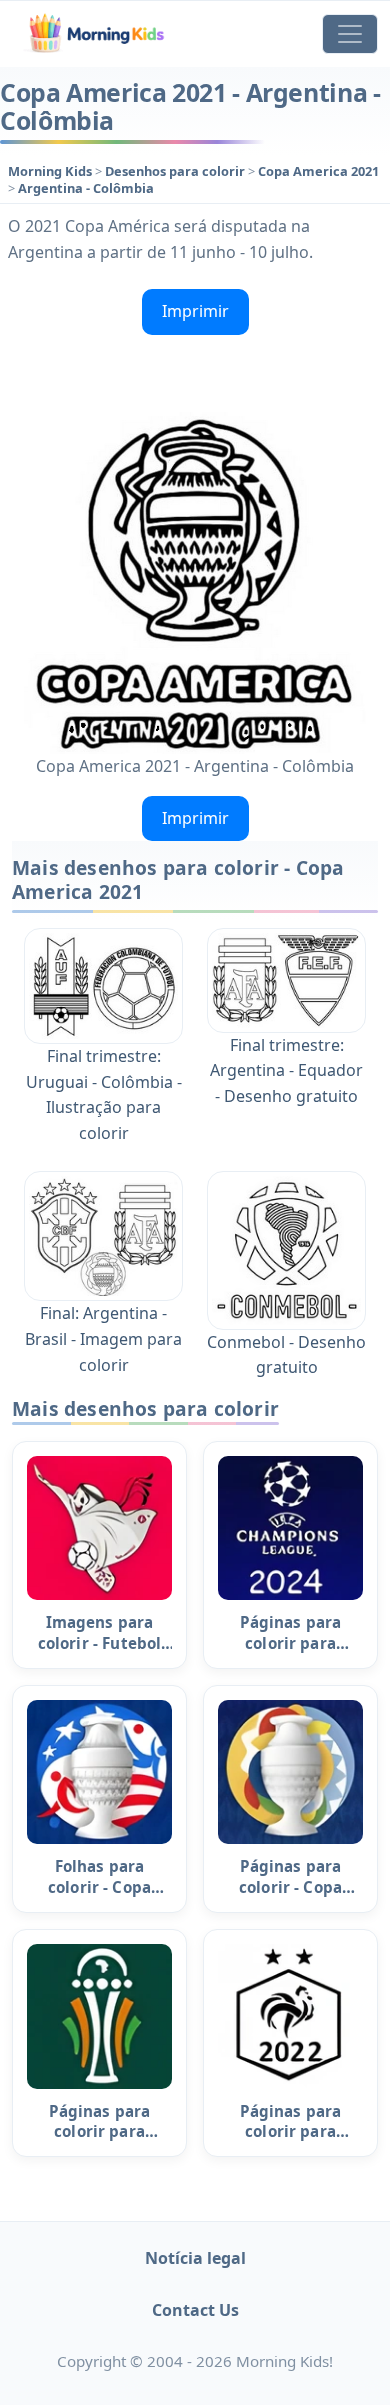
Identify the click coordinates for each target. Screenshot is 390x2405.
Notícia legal (195, 2258)
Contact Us (195, 2310)
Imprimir (195, 311)
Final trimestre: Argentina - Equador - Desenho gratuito (286, 1070)
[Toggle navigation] (350, 34)
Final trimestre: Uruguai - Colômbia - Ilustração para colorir (104, 1094)
